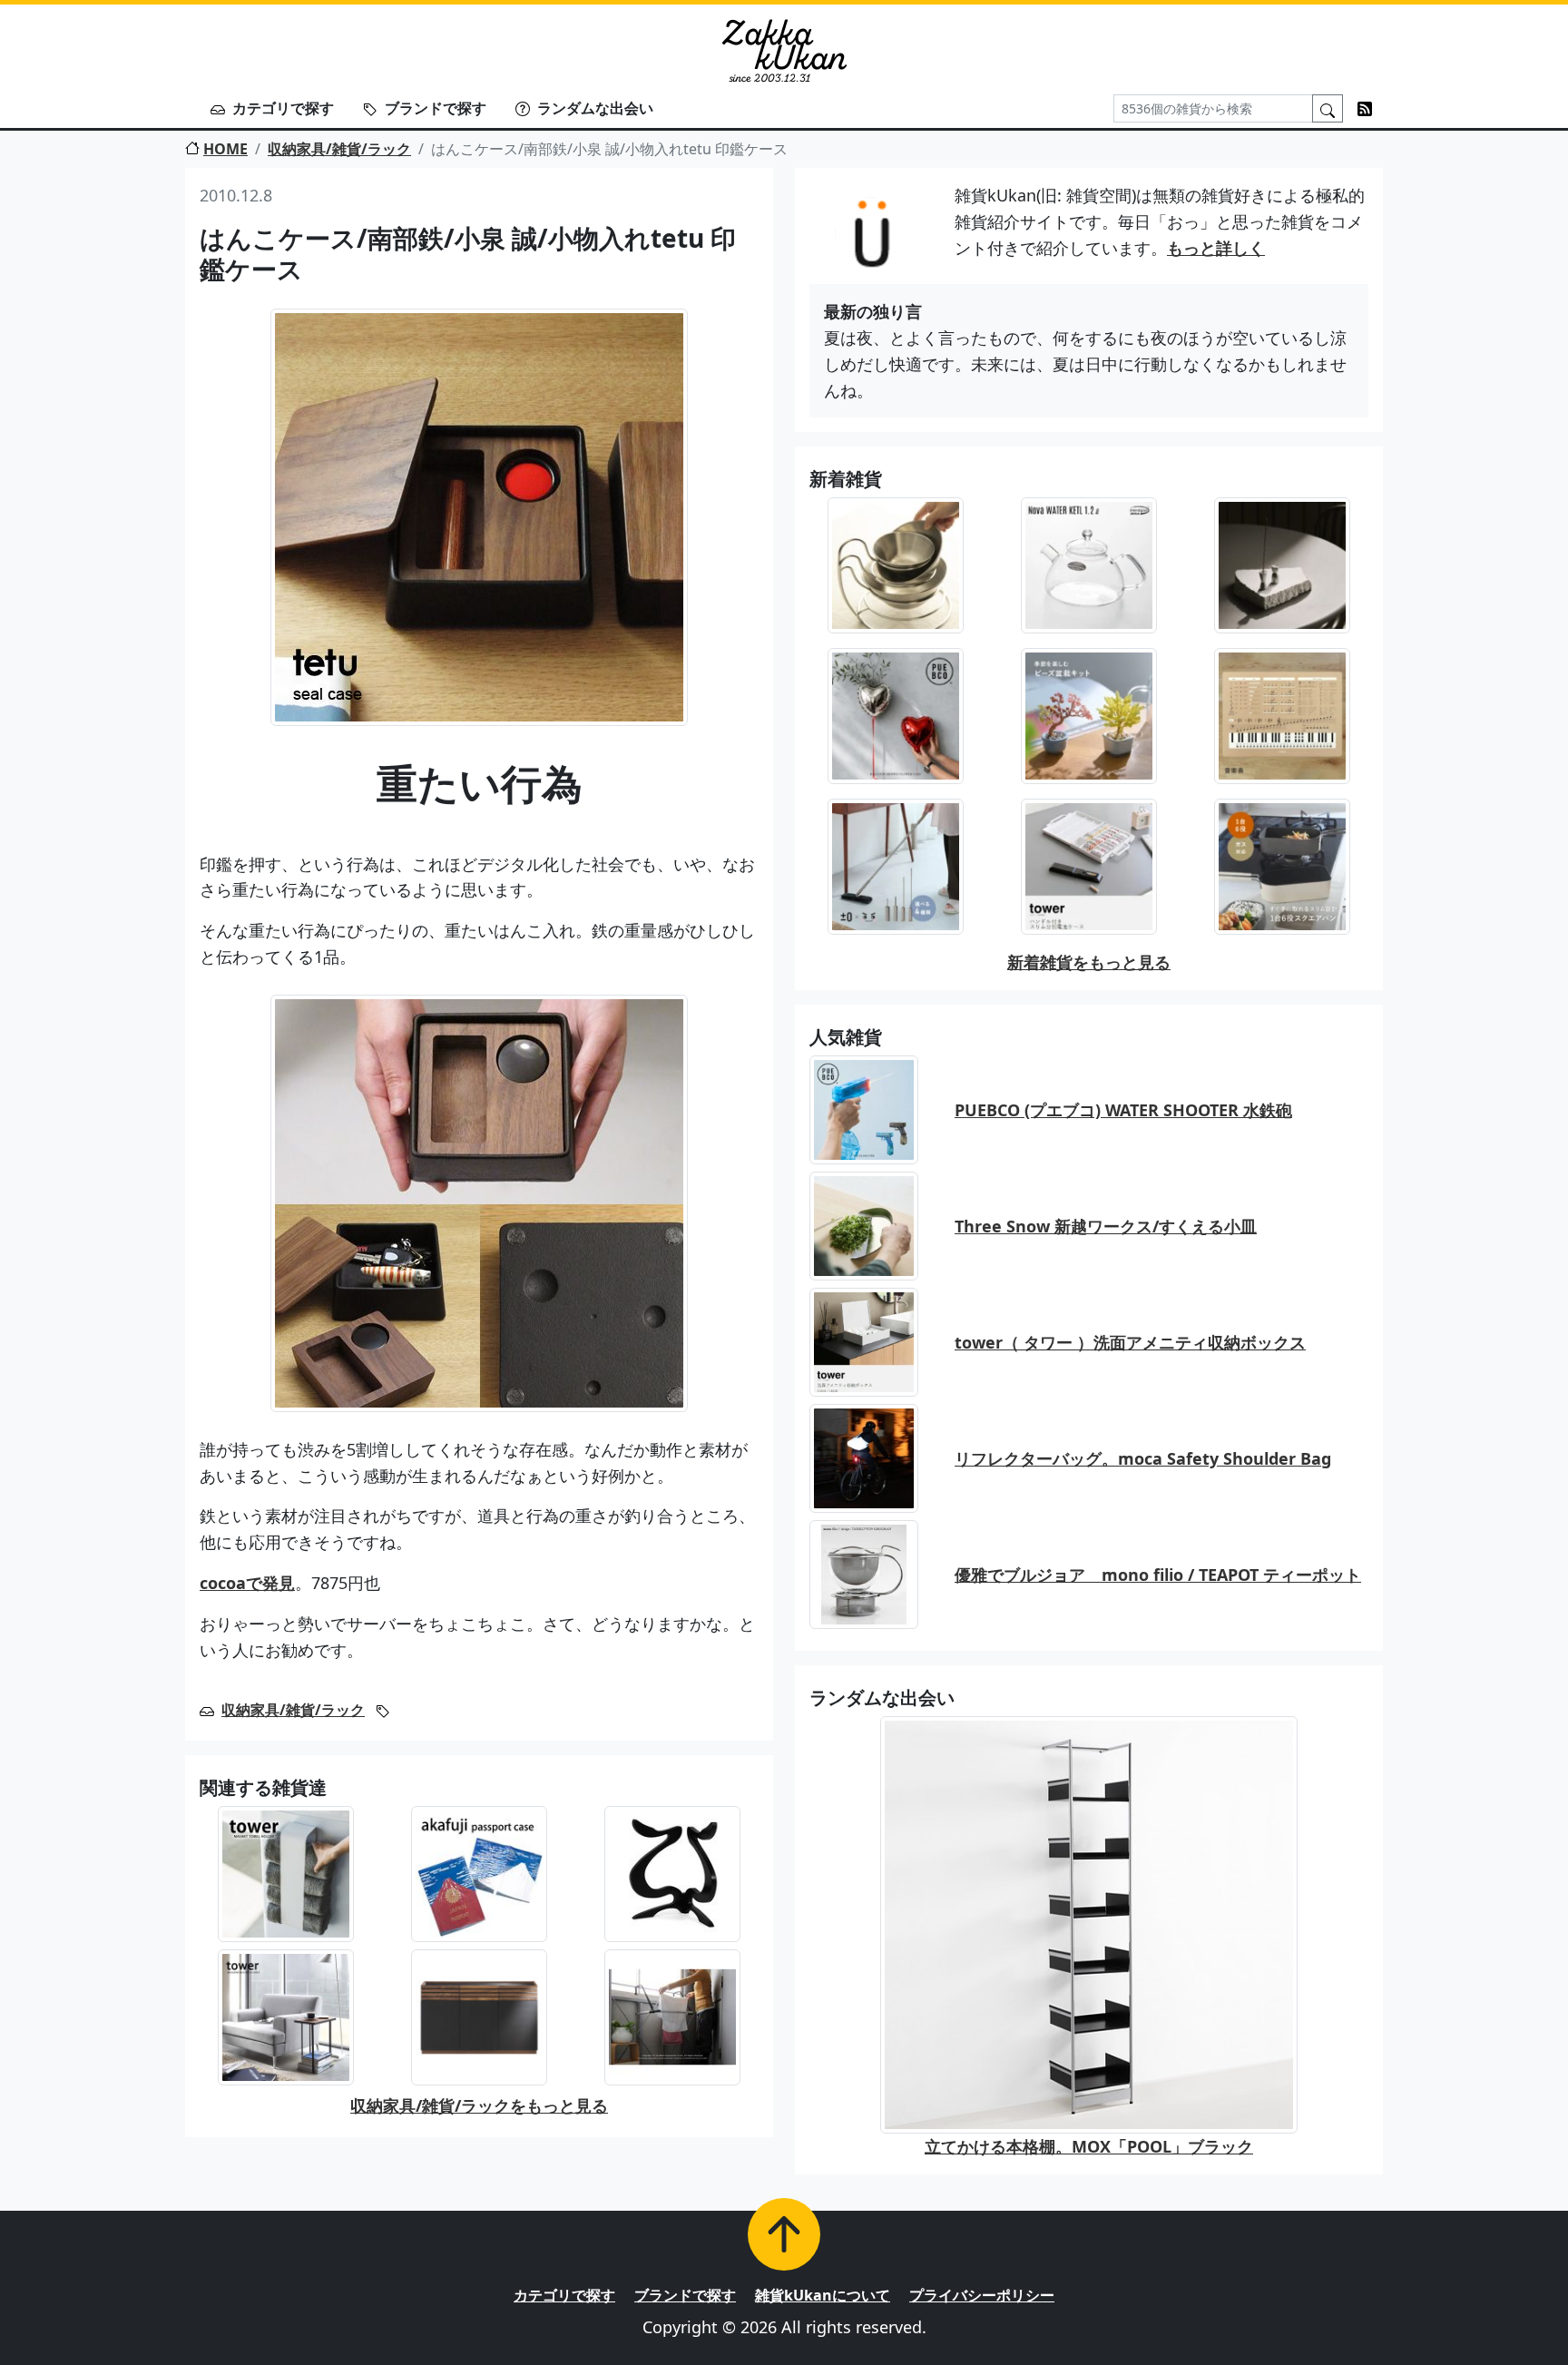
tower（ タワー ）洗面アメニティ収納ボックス (1130, 1342)
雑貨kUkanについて (823, 2295)
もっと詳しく (1216, 248)
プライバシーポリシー (982, 2295)
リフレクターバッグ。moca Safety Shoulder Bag (1143, 1458)
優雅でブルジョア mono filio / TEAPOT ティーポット (1158, 1575)
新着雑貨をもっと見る (1089, 962)
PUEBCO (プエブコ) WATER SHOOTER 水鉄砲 (1123, 1110)
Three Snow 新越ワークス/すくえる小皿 (1106, 1226)
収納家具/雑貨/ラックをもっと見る (479, 2105)
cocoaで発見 (247, 1583)
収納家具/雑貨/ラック (339, 149)
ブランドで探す (436, 108)
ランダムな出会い (595, 108)
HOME (225, 149)
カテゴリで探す (283, 108)
